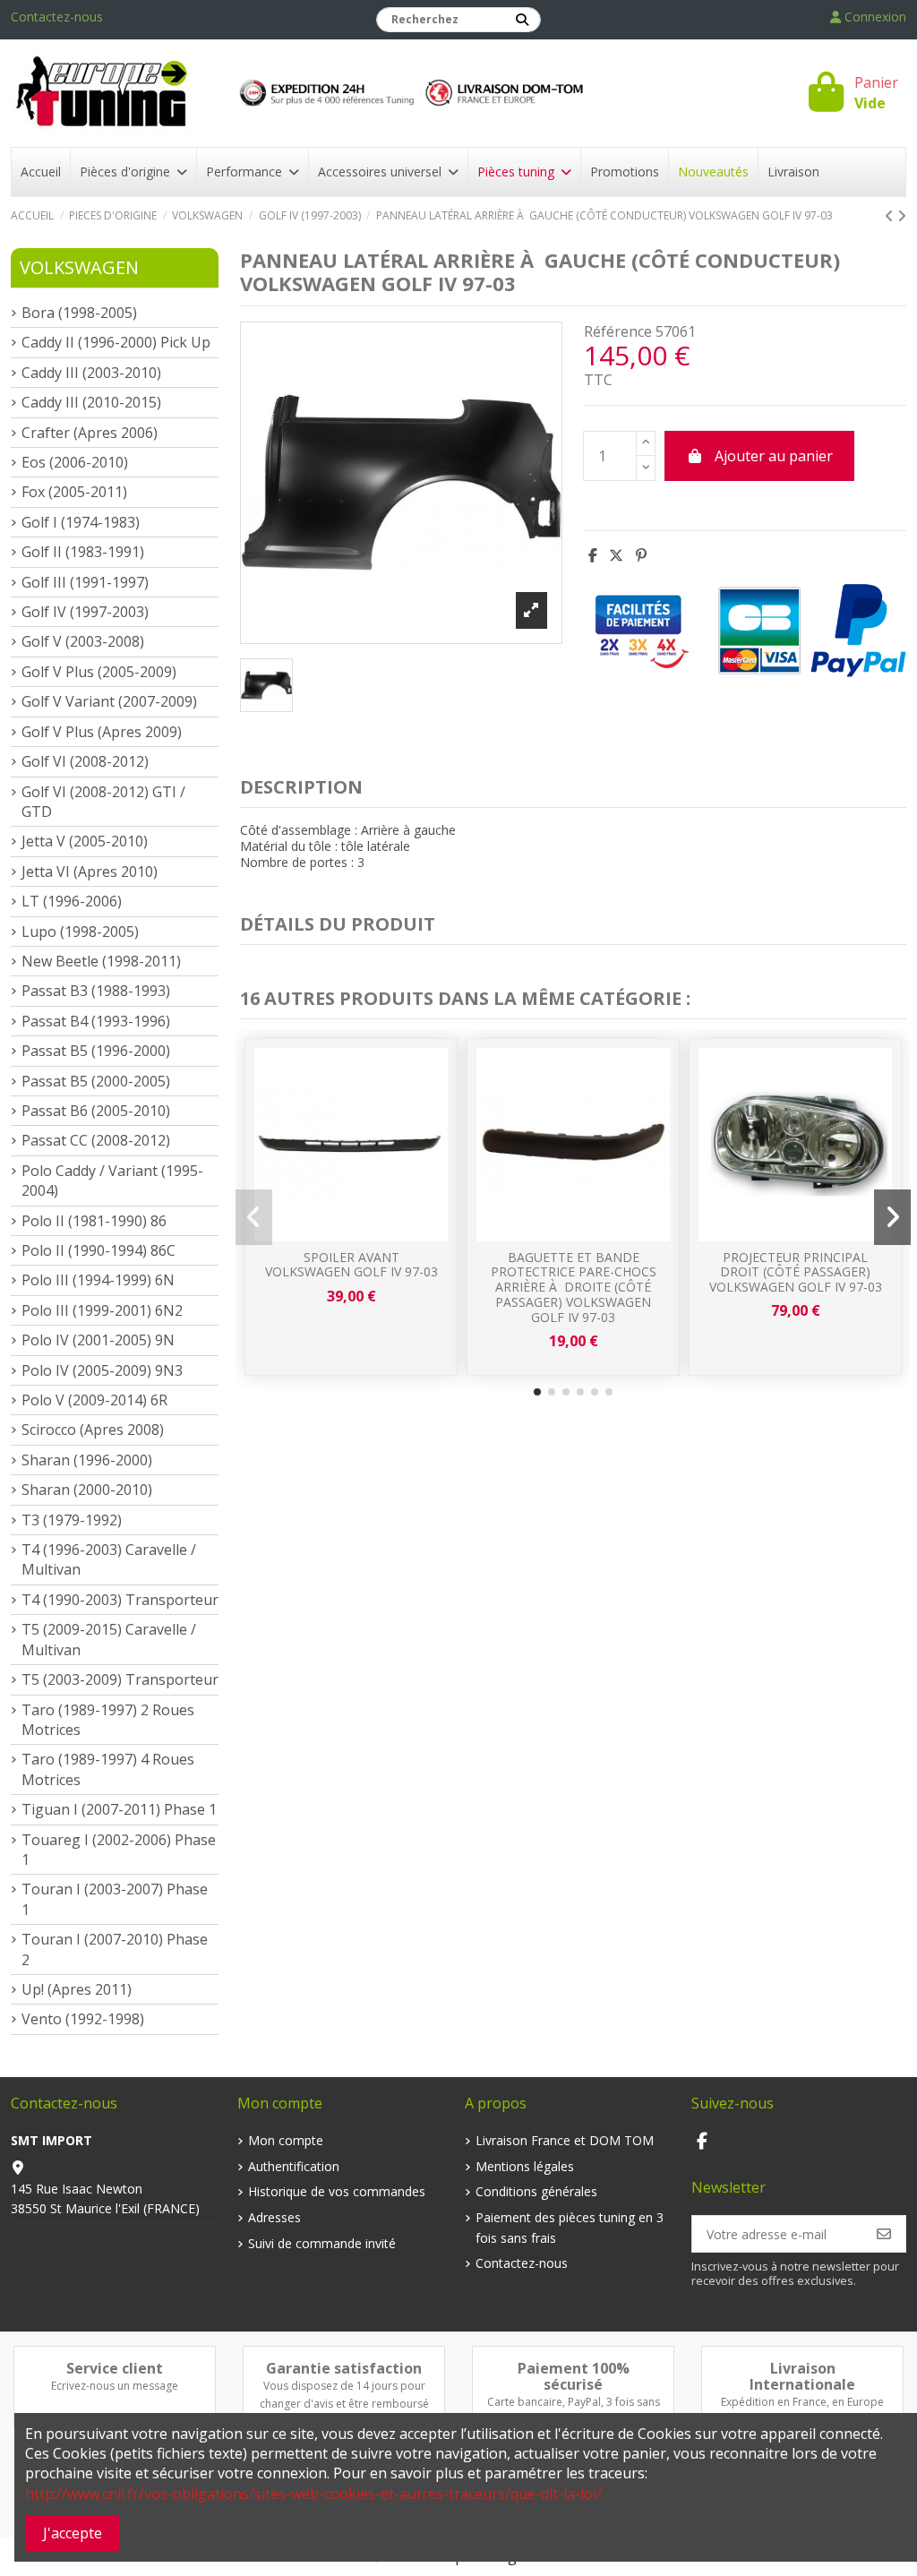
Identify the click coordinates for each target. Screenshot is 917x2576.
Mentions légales (525, 2166)
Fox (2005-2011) (74, 492)
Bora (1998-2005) (79, 313)
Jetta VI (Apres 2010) (90, 872)
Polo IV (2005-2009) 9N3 (102, 1370)
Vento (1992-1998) (83, 2019)
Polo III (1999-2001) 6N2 (102, 1310)
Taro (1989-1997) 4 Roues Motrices (108, 1769)
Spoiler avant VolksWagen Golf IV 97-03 (351, 1265)
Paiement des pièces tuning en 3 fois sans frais (570, 2227)
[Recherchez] (522, 20)
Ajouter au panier (774, 456)
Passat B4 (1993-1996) (96, 1021)
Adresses (274, 2217)
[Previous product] (891, 216)
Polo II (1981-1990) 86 (94, 1221)
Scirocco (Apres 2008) (93, 1430)
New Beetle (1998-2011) (101, 961)
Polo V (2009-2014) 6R (94, 1400)
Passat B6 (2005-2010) (96, 1111)
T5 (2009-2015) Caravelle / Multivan (109, 1639)
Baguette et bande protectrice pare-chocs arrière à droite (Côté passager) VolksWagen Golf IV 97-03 (574, 1287)
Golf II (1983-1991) (83, 552)
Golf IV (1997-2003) (85, 612)
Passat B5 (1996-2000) (96, 1051)
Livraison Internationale (802, 2376)
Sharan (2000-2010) (87, 1490)
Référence (618, 331)
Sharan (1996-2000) (87, 1460)
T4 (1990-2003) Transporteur (120, 1600)
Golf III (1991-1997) (85, 582)
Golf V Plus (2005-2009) (99, 672)
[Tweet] (616, 555)
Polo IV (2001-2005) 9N (98, 1340)
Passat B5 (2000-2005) (96, 1081)
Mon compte (286, 2140)
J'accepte (73, 2533)
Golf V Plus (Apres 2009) (102, 732)
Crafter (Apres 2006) (90, 433)
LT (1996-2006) (72, 901)
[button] (537, 1392)
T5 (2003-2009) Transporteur (120, 1679)
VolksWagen (79, 267)
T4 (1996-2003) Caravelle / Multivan (109, 1559)
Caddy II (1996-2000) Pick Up (116, 342)
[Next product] (902, 216)
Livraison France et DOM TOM (565, 2140)
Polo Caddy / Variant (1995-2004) (112, 1181)
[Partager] (593, 555)
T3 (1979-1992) (72, 1520)
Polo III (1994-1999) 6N (98, 1280)
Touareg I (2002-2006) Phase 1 (119, 1850)
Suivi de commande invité (322, 2243)
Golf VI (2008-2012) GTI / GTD (103, 802)
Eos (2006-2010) (75, 462)
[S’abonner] (884, 2234)
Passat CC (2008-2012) (96, 1140)
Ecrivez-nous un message (115, 2386)
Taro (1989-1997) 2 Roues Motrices (108, 1720)
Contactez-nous (57, 17)
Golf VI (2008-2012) (85, 761)
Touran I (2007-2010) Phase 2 (115, 1949)
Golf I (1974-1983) (81, 522)
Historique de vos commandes (337, 2191)
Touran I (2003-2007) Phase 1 (115, 1899)
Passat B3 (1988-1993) (96, 991)
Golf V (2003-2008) (83, 641)
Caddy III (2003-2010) (91, 373)
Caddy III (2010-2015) (91, 402)
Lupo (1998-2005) (80, 932)
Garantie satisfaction (344, 2368)
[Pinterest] (641, 555)
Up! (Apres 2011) (77, 1989)
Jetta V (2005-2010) (85, 841)
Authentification (294, 2166)
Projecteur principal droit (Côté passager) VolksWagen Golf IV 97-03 (796, 1272)
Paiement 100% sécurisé (574, 2376)
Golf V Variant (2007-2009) (109, 701)
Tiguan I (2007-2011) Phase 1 (119, 1809)
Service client (115, 2368)
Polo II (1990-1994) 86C (99, 1250)
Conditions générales (536, 2191)
